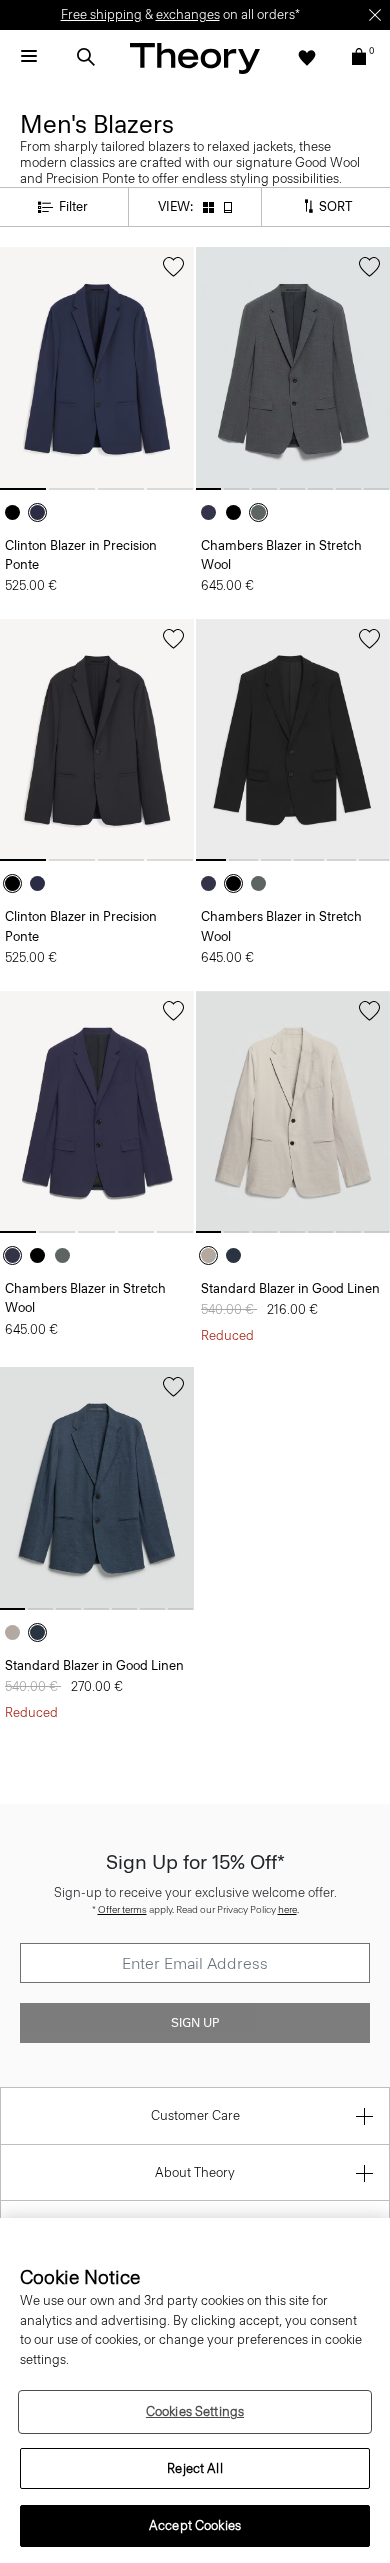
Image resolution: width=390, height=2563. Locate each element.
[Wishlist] (307, 57)
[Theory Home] (195, 57)
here (287, 1909)
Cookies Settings (195, 2411)
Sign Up (195, 2023)
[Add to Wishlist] (173, 267)
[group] (97, 368)
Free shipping (101, 14)
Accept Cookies (195, 2525)
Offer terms (122, 1909)
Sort (334, 205)
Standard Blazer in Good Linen (290, 1288)
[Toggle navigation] (29, 57)
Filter (73, 206)
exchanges (188, 14)
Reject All (194, 2468)
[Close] (375, 15)
